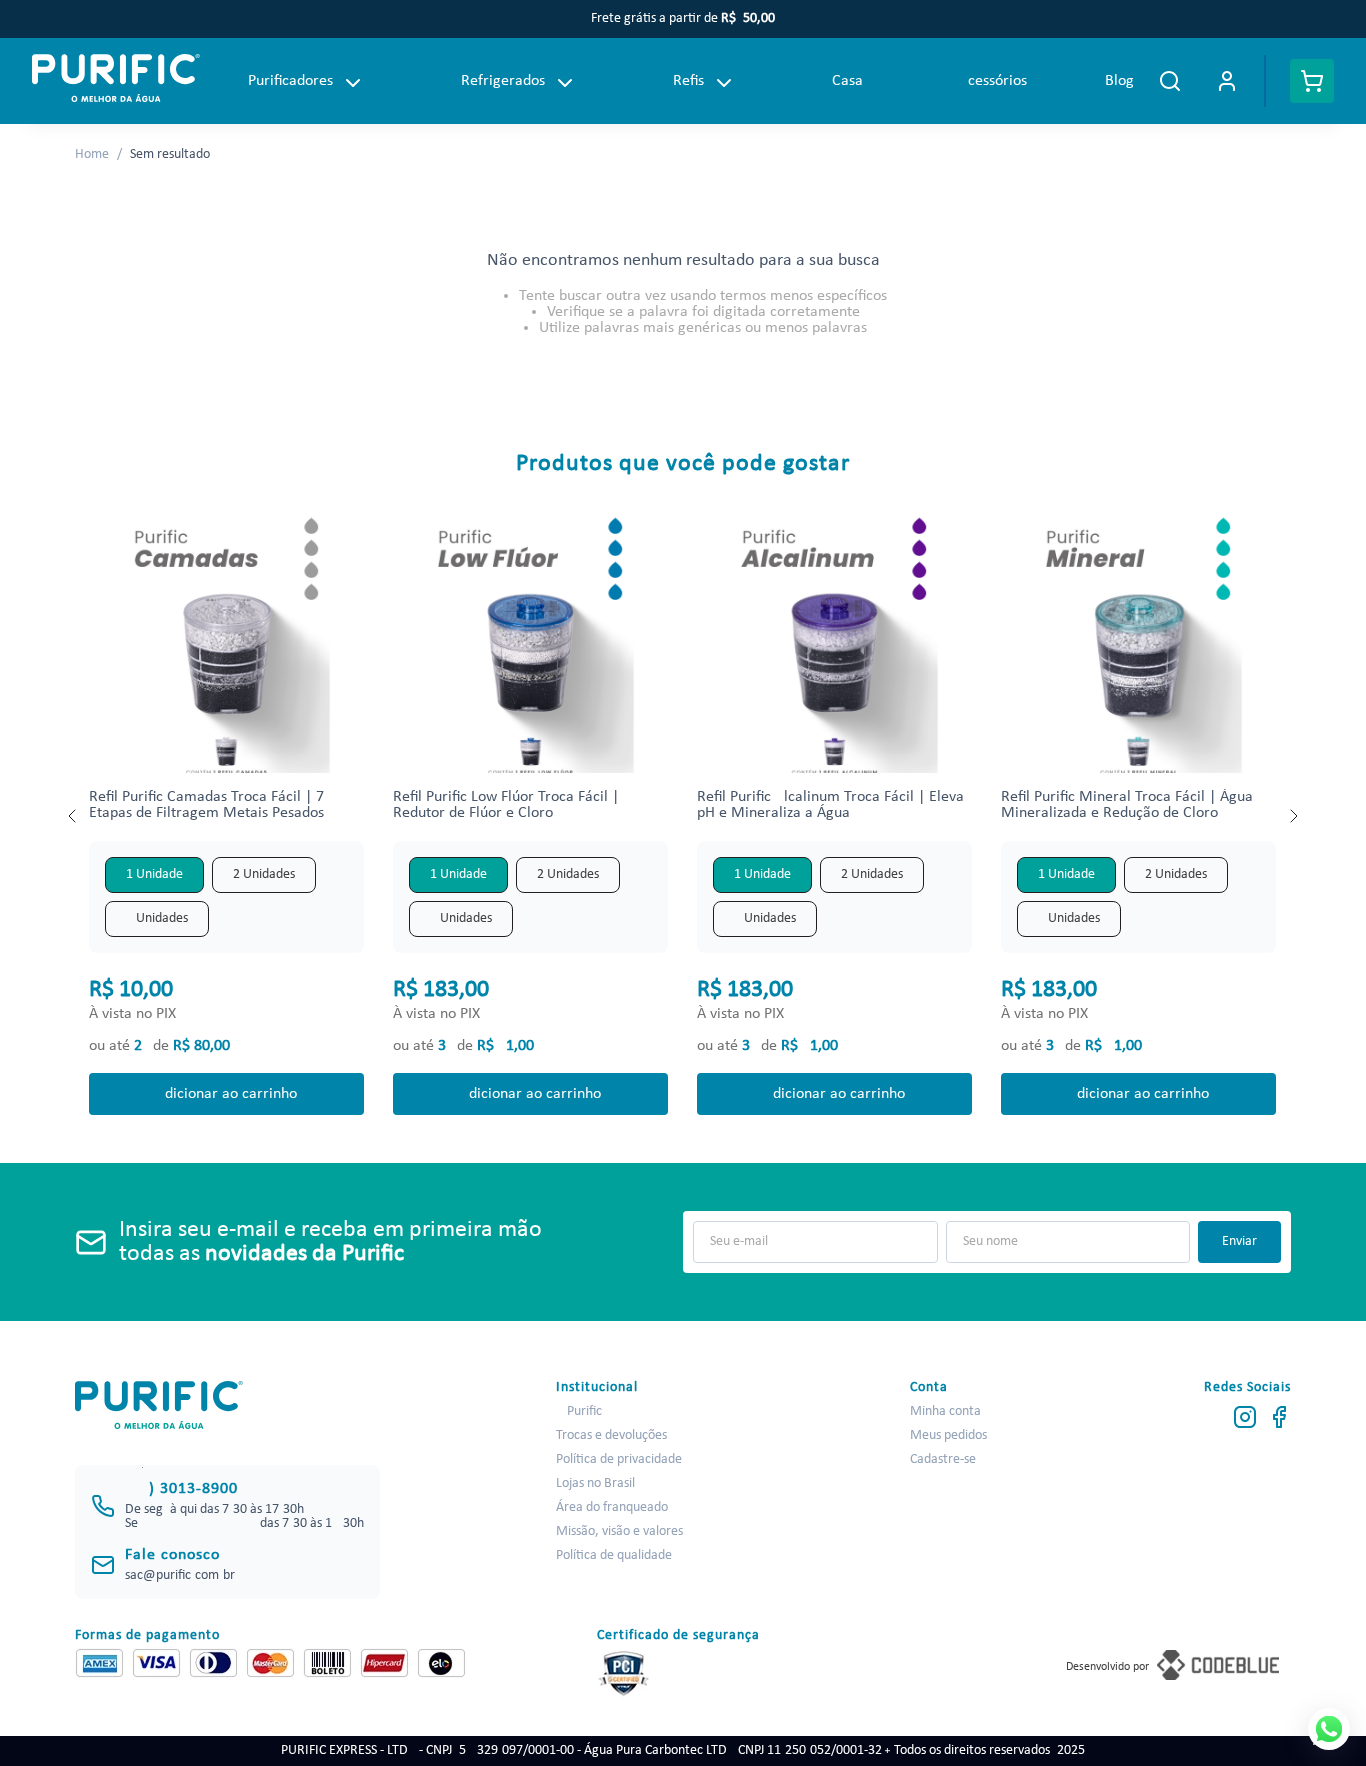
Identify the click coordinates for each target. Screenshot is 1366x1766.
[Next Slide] (1293, 816)
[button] (154, 875)
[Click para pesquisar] (1170, 81)
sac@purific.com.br (180, 1575)
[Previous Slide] (73, 816)
